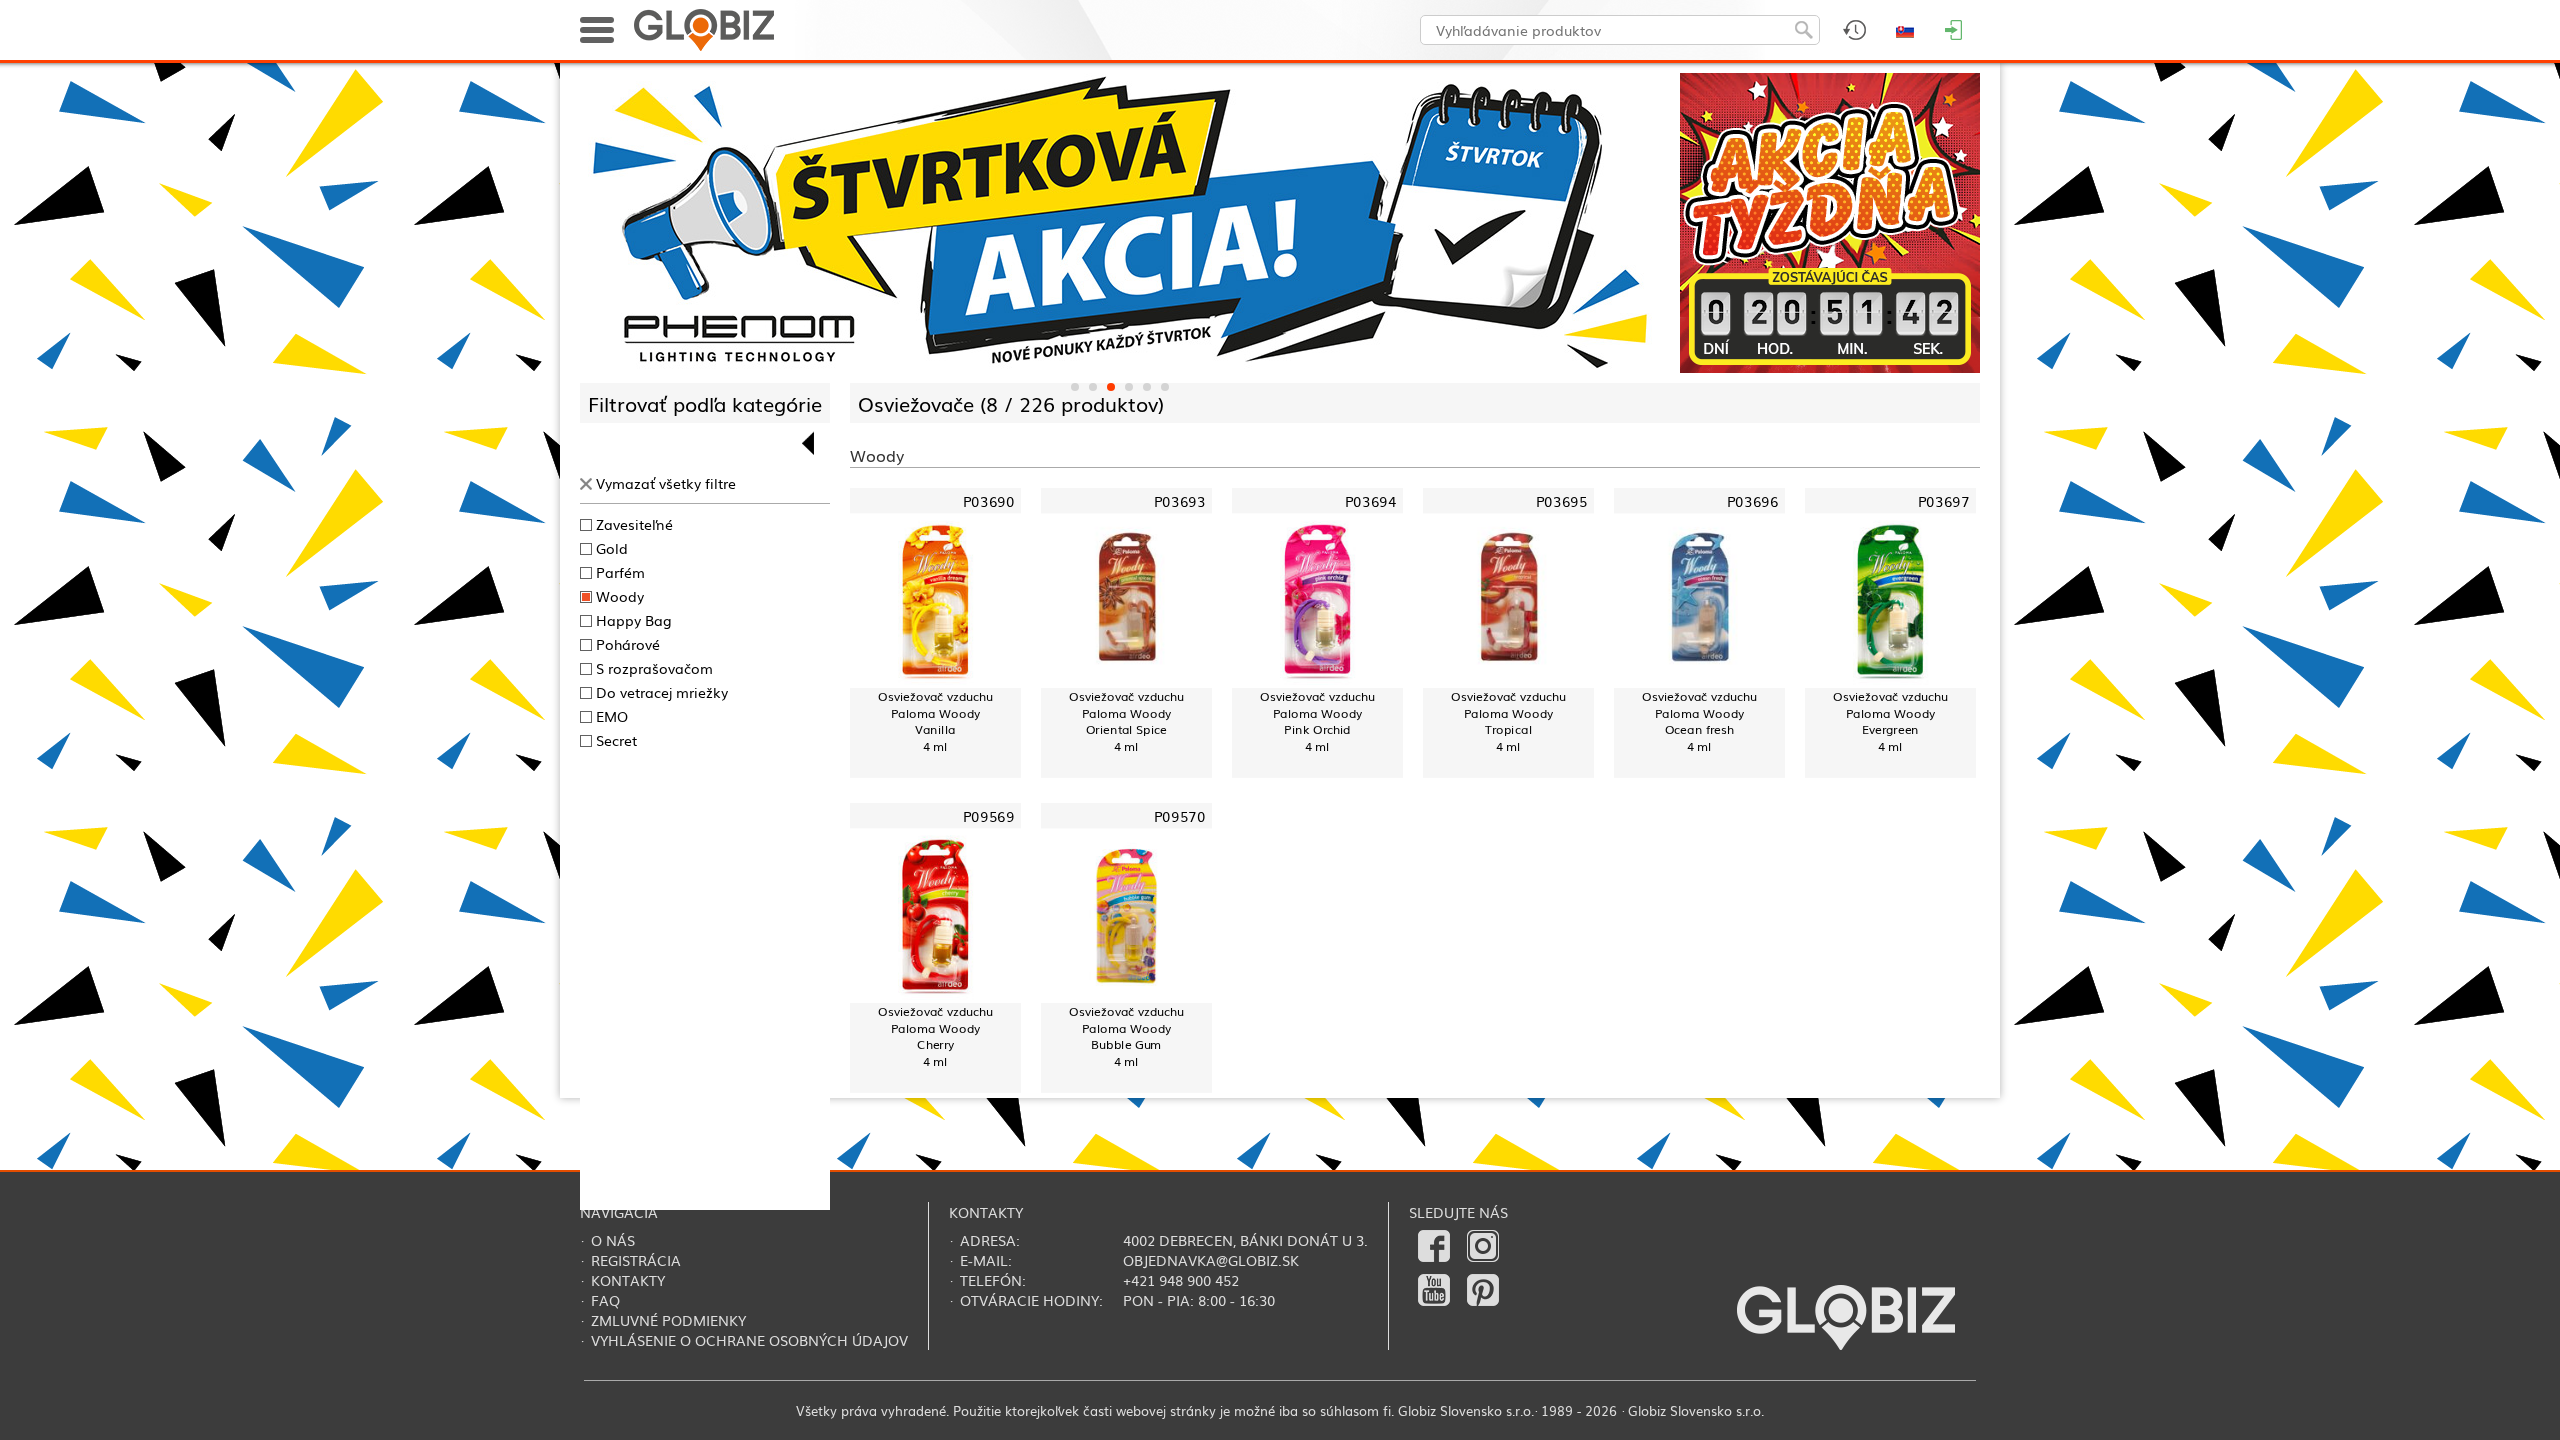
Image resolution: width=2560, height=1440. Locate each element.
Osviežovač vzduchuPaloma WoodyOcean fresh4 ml (1699, 721)
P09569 (988, 816)
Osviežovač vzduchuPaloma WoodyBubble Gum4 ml (1126, 1036)
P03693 (1179, 501)
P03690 (988, 501)
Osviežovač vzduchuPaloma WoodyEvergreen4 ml (1890, 721)
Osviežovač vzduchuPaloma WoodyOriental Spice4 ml (1126, 721)
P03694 (1370, 501)
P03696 (1752, 501)
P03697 (1943, 501)
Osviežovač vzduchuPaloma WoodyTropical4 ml (1508, 721)
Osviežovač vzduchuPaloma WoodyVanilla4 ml (935, 721)
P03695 (1561, 501)
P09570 (1179, 816)
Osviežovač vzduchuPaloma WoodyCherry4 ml (935, 1036)
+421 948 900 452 (1181, 1280)
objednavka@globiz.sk (1211, 1260)
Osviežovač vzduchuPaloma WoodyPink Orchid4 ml (1317, 721)
